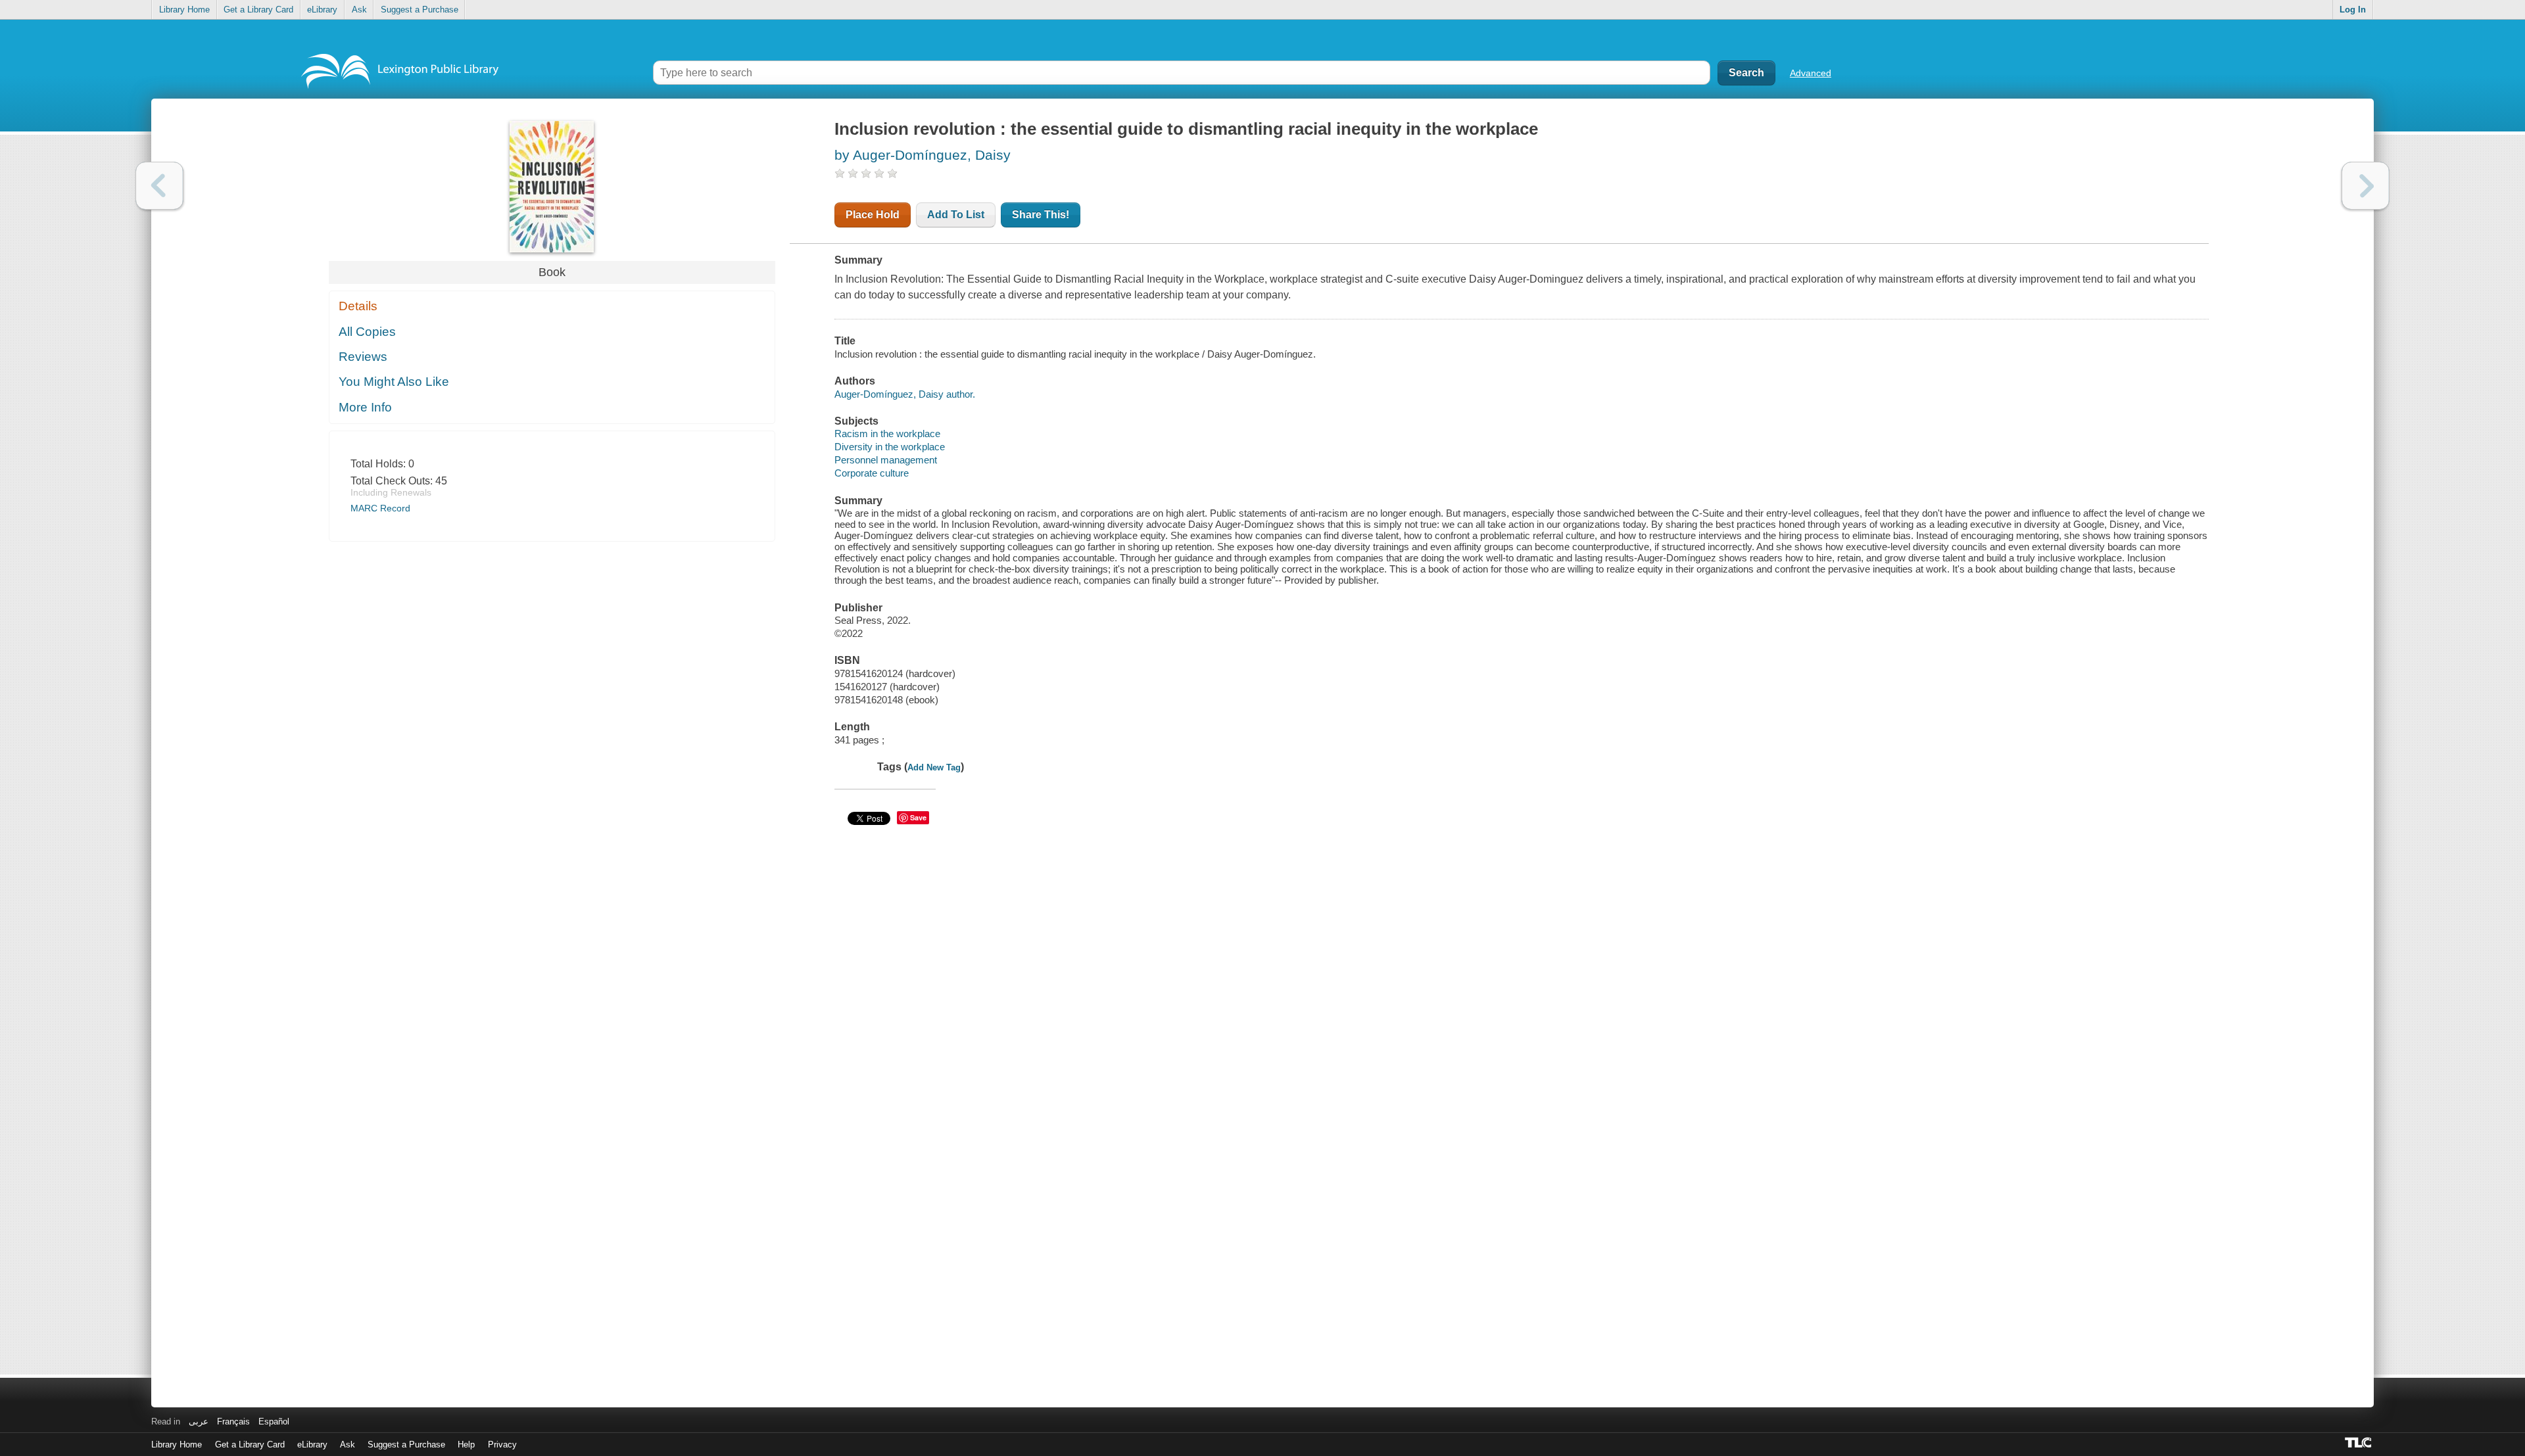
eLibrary (322, 10)
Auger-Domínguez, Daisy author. (905, 394)
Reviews (363, 357)
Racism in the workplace (887, 434)
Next (2366, 186)
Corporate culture (872, 473)
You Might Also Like (394, 382)
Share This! (1041, 215)
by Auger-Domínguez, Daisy (923, 155)
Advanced (1811, 73)
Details (358, 306)
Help (466, 1444)
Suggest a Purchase (420, 10)
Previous (159, 186)
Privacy (502, 1444)
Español (274, 1421)
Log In (2353, 10)
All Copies (367, 332)
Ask (359, 10)
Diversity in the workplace (890, 447)
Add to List (956, 215)
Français (233, 1421)
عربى (199, 1421)
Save (918, 817)
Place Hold (873, 215)
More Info (365, 407)
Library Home (184, 10)
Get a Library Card (258, 10)
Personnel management (886, 460)
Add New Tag (934, 767)
